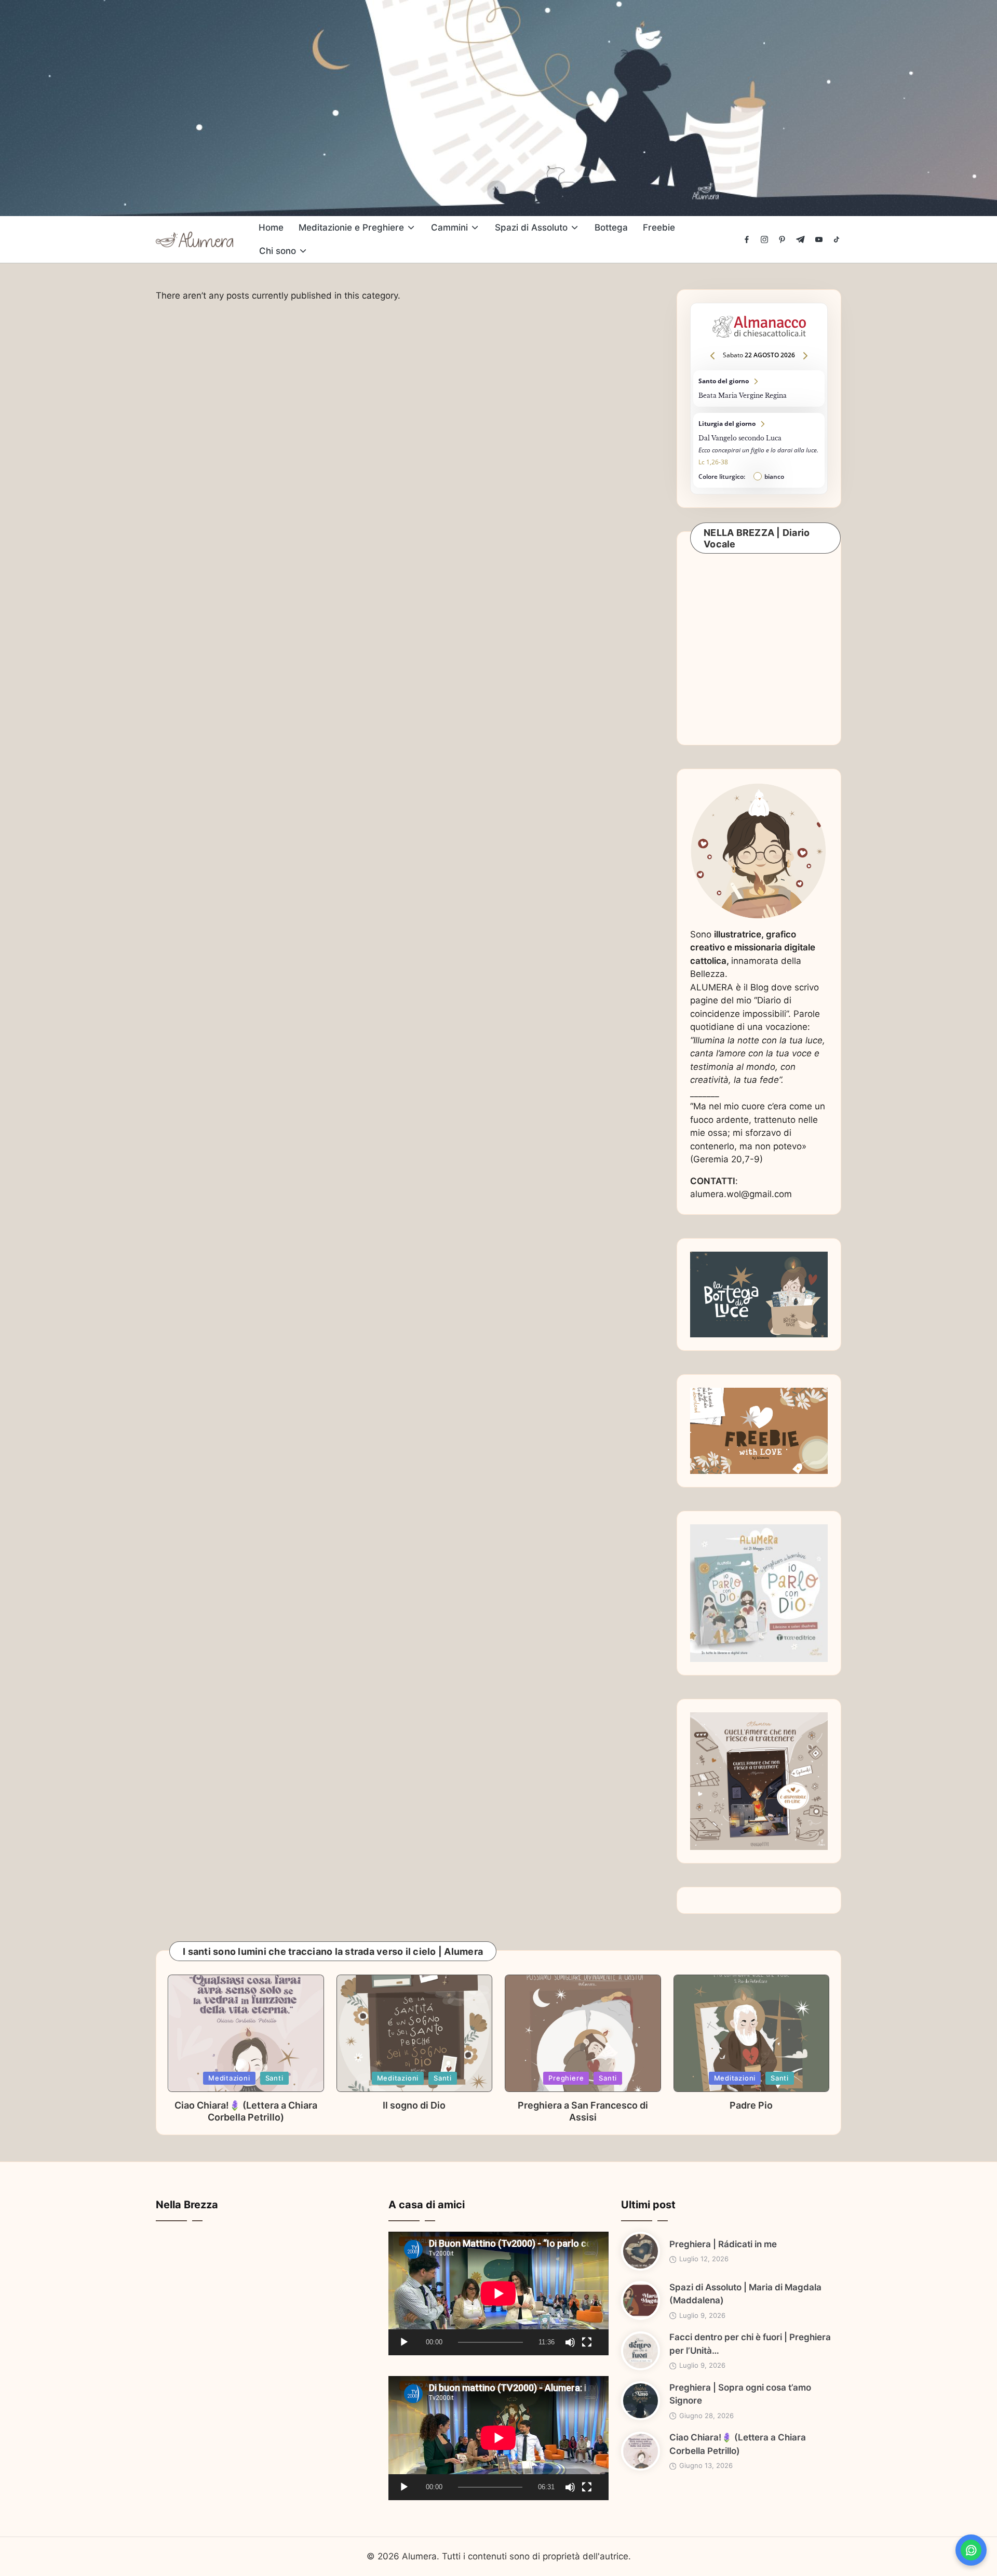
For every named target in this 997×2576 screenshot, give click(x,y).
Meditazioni (229, 2078)
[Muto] (570, 2342)
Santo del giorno (759, 388)
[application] (498, 2293)
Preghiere (566, 2078)
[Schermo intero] (587, 2342)
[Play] (404, 2342)
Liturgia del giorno (759, 450)
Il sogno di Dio (414, 2105)
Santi (274, 2078)
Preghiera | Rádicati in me (723, 2244)
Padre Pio (751, 2105)
